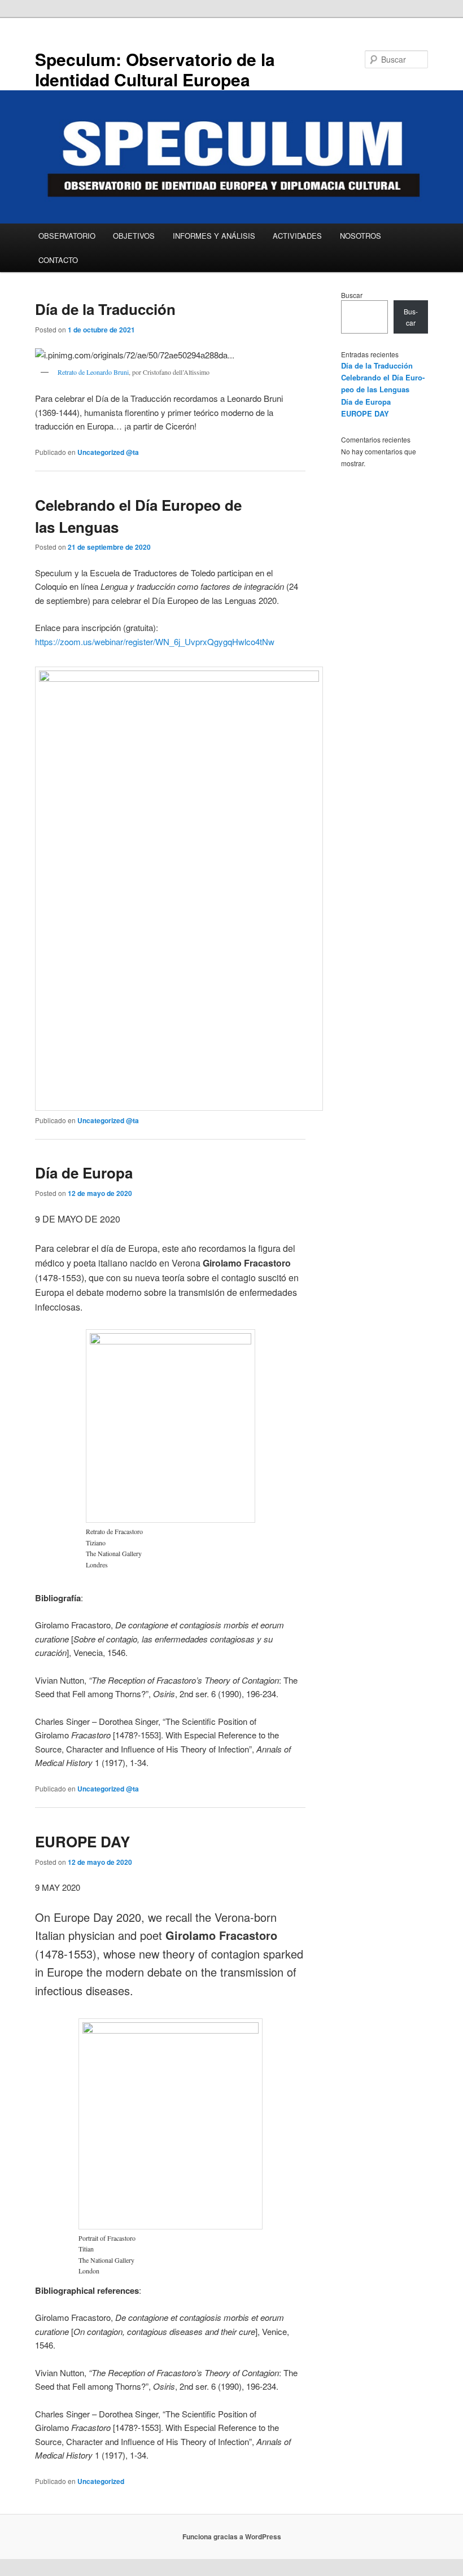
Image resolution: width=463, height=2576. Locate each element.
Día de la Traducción (105, 309)
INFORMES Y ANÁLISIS (214, 236)
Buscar (352, 295)
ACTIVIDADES (297, 236)
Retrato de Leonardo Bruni (93, 372)
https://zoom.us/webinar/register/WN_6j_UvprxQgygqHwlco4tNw (155, 641)
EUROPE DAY (82, 1841)
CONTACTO (58, 260)
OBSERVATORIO (67, 236)
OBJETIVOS (134, 236)
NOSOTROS (361, 236)
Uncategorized (101, 2481)
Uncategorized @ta (108, 452)
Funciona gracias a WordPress (232, 2536)
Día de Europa (84, 1173)
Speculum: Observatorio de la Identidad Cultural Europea (155, 69)
